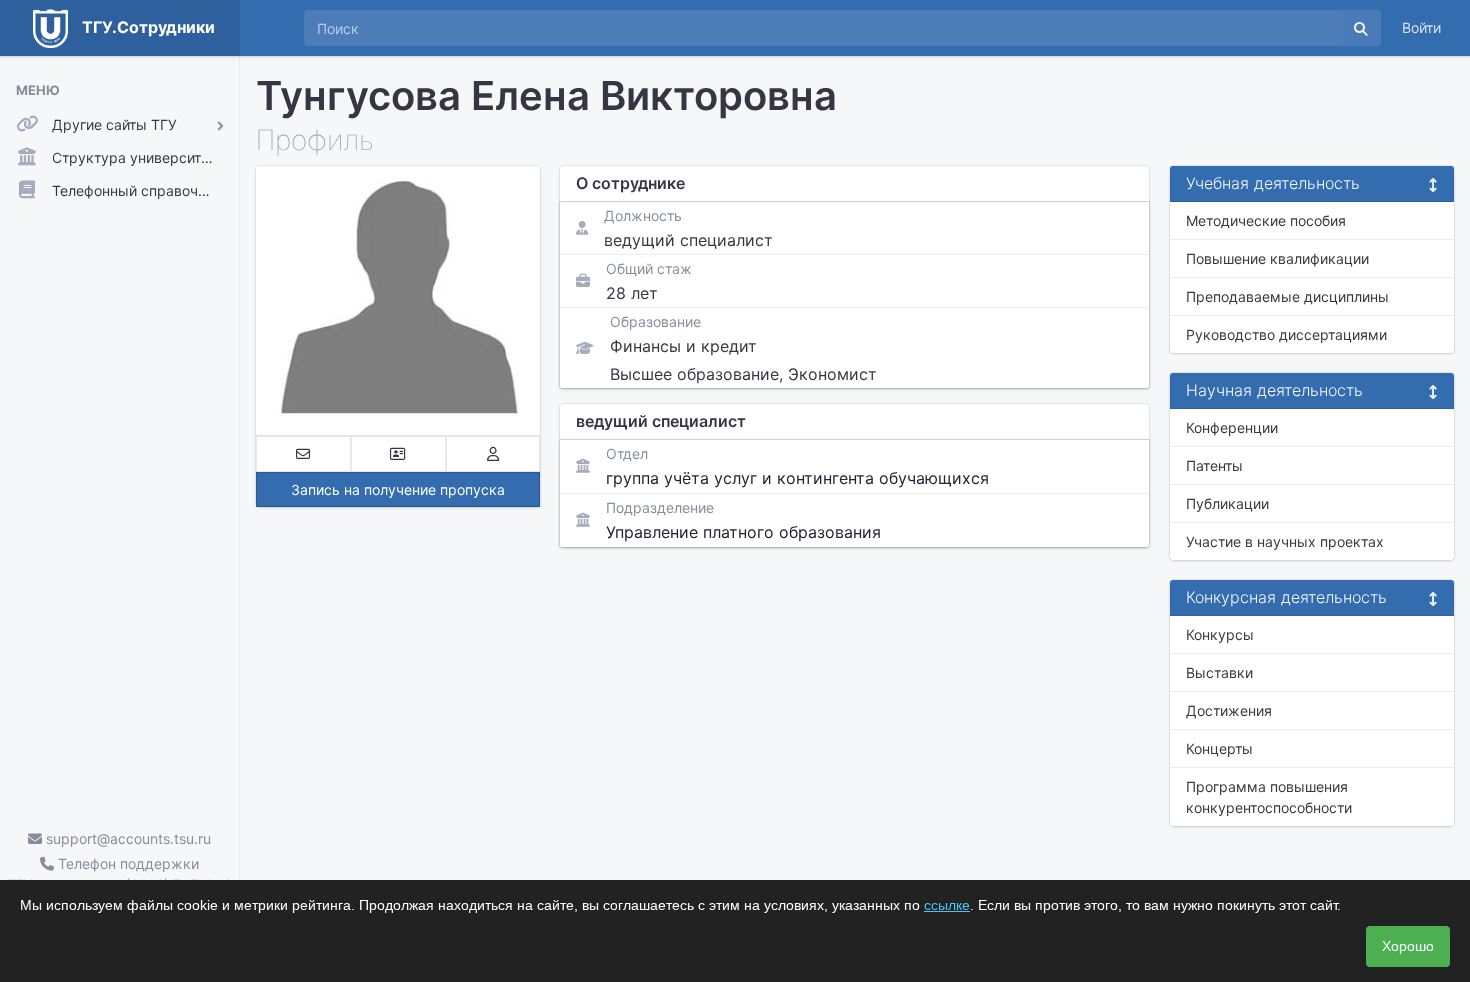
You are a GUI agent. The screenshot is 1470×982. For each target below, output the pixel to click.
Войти (1421, 27)
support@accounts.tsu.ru (126, 838)
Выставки (1219, 672)
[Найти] (1361, 28)
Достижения (1229, 710)
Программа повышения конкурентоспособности (1269, 797)
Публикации (1227, 503)
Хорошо (1408, 946)
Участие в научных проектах (1285, 541)
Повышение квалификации (1277, 258)
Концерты (1219, 748)
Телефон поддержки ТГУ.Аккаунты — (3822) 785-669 (119, 874)
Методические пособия (1266, 220)
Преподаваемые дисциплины (1287, 296)
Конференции (1232, 427)
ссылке (947, 905)
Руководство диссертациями (1286, 334)
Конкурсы (1220, 634)
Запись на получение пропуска (398, 489)
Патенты (1214, 465)
